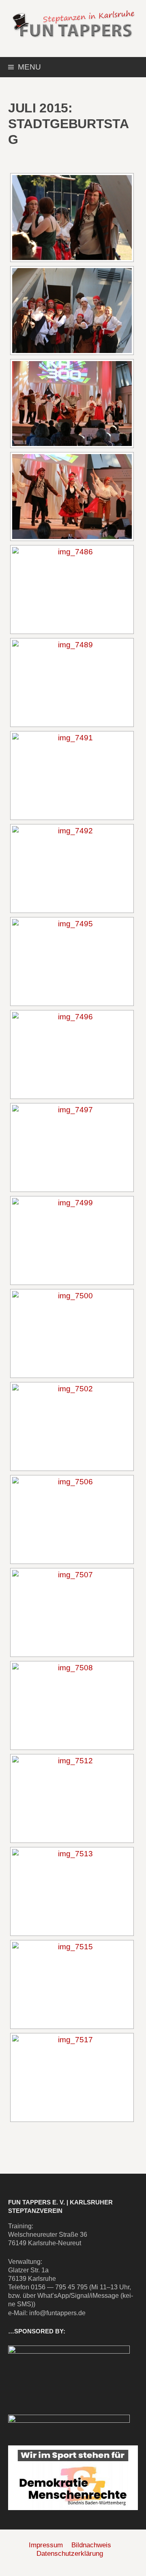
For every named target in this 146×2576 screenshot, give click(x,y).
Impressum (46, 2545)
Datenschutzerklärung (70, 2554)
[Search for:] (131, 68)
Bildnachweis (91, 2545)
